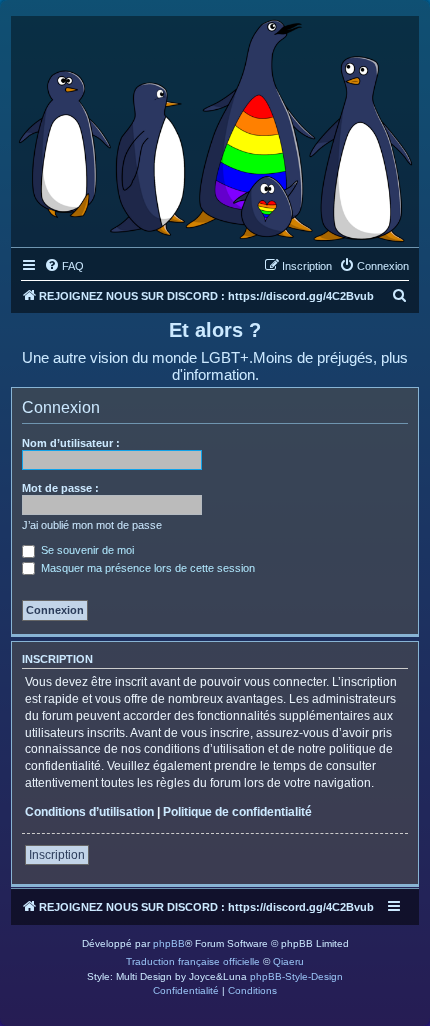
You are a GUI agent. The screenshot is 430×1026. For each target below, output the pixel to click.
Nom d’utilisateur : (71, 443)
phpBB (169, 943)
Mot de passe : (60, 488)
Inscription (57, 855)
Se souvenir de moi (86, 550)
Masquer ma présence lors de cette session (146, 568)
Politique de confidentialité (237, 812)
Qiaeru (288, 961)
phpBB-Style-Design (296, 976)
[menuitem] (64, 266)
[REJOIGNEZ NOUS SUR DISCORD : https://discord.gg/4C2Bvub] (215, 126)
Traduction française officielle (193, 961)
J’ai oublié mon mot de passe (92, 525)
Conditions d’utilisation (89, 812)
